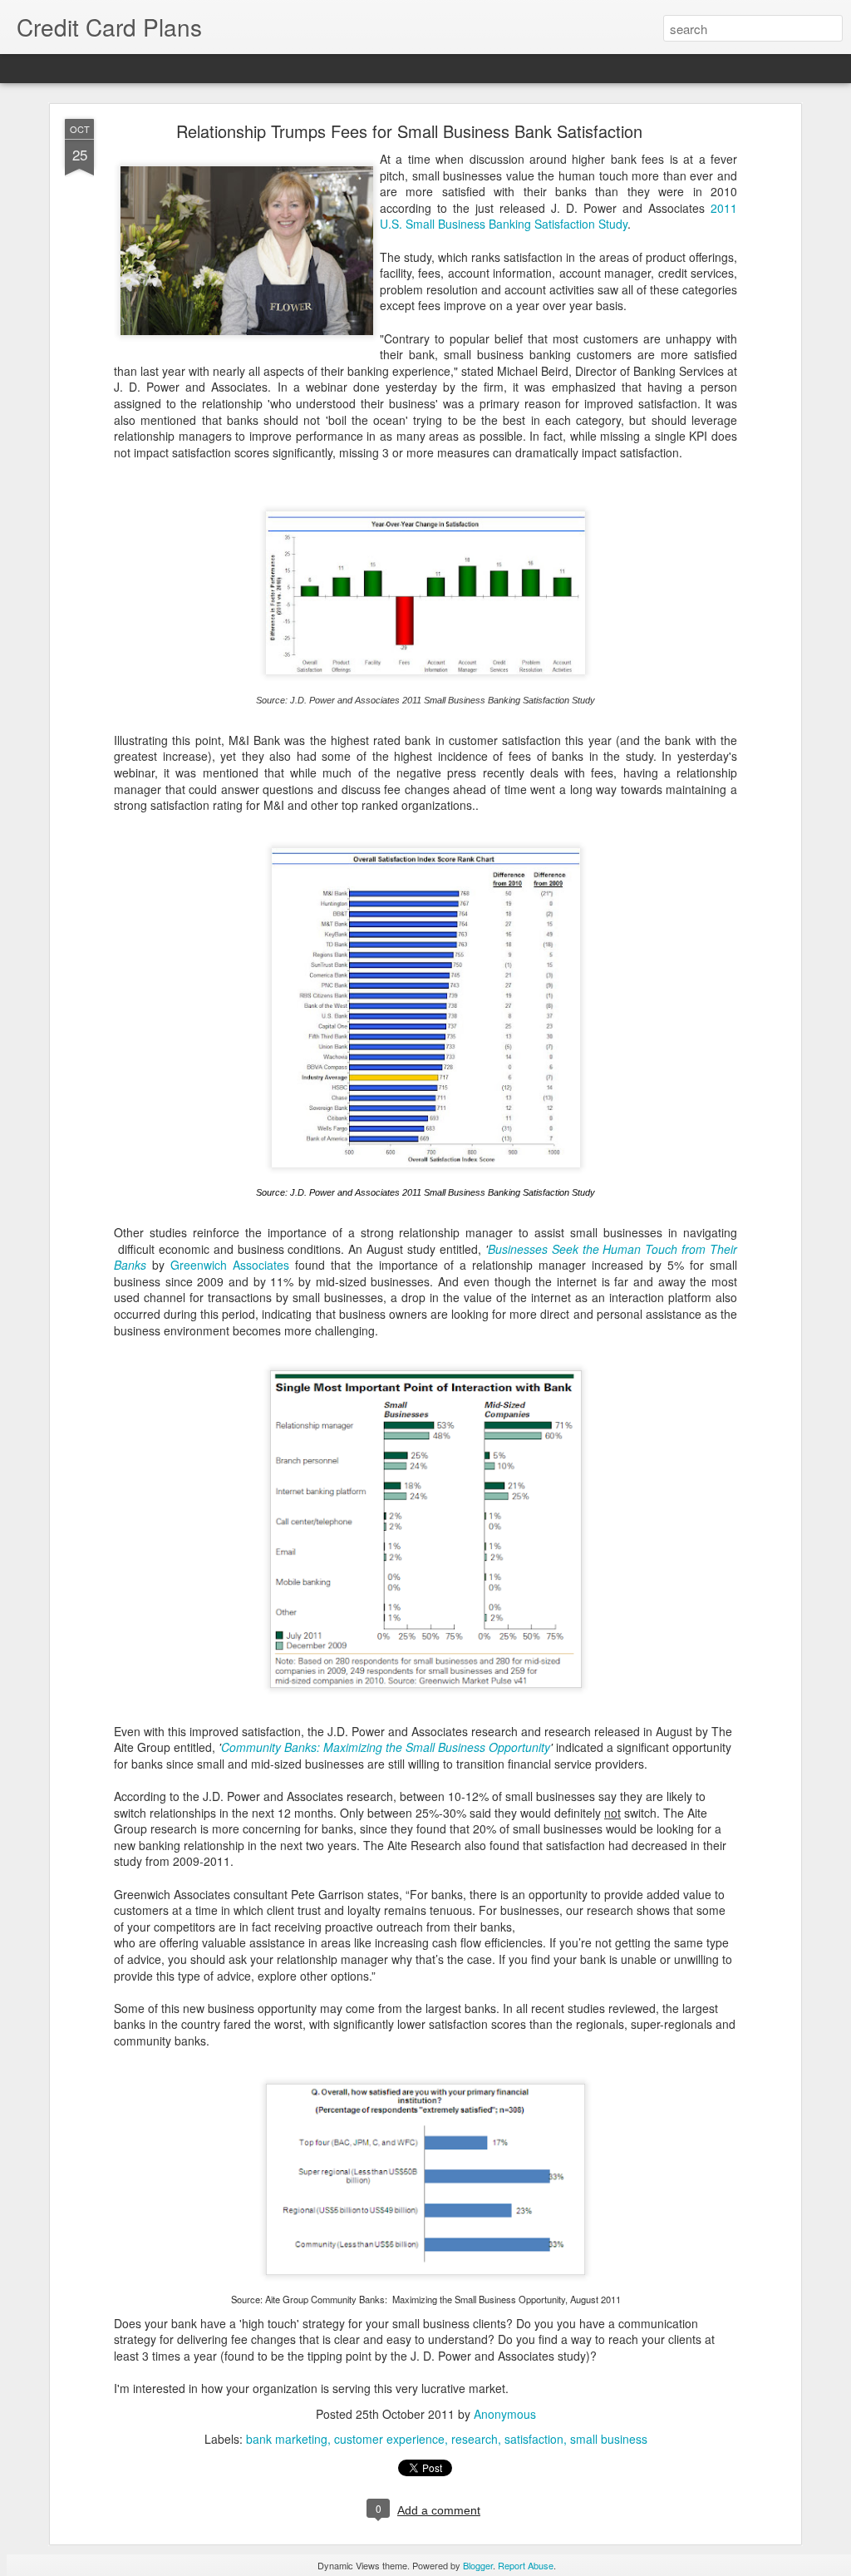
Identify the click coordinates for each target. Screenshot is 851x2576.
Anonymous (505, 2414)
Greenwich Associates (230, 1265)
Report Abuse (526, 2565)
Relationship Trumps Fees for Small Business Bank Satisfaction (409, 131)
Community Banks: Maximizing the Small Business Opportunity (386, 1747)
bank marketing (287, 2439)
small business (609, 2439)
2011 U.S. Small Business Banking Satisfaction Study (558, 216)
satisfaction (534, 2439)
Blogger (478, 2565)
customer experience (389, 2439)
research (475, 2439)
